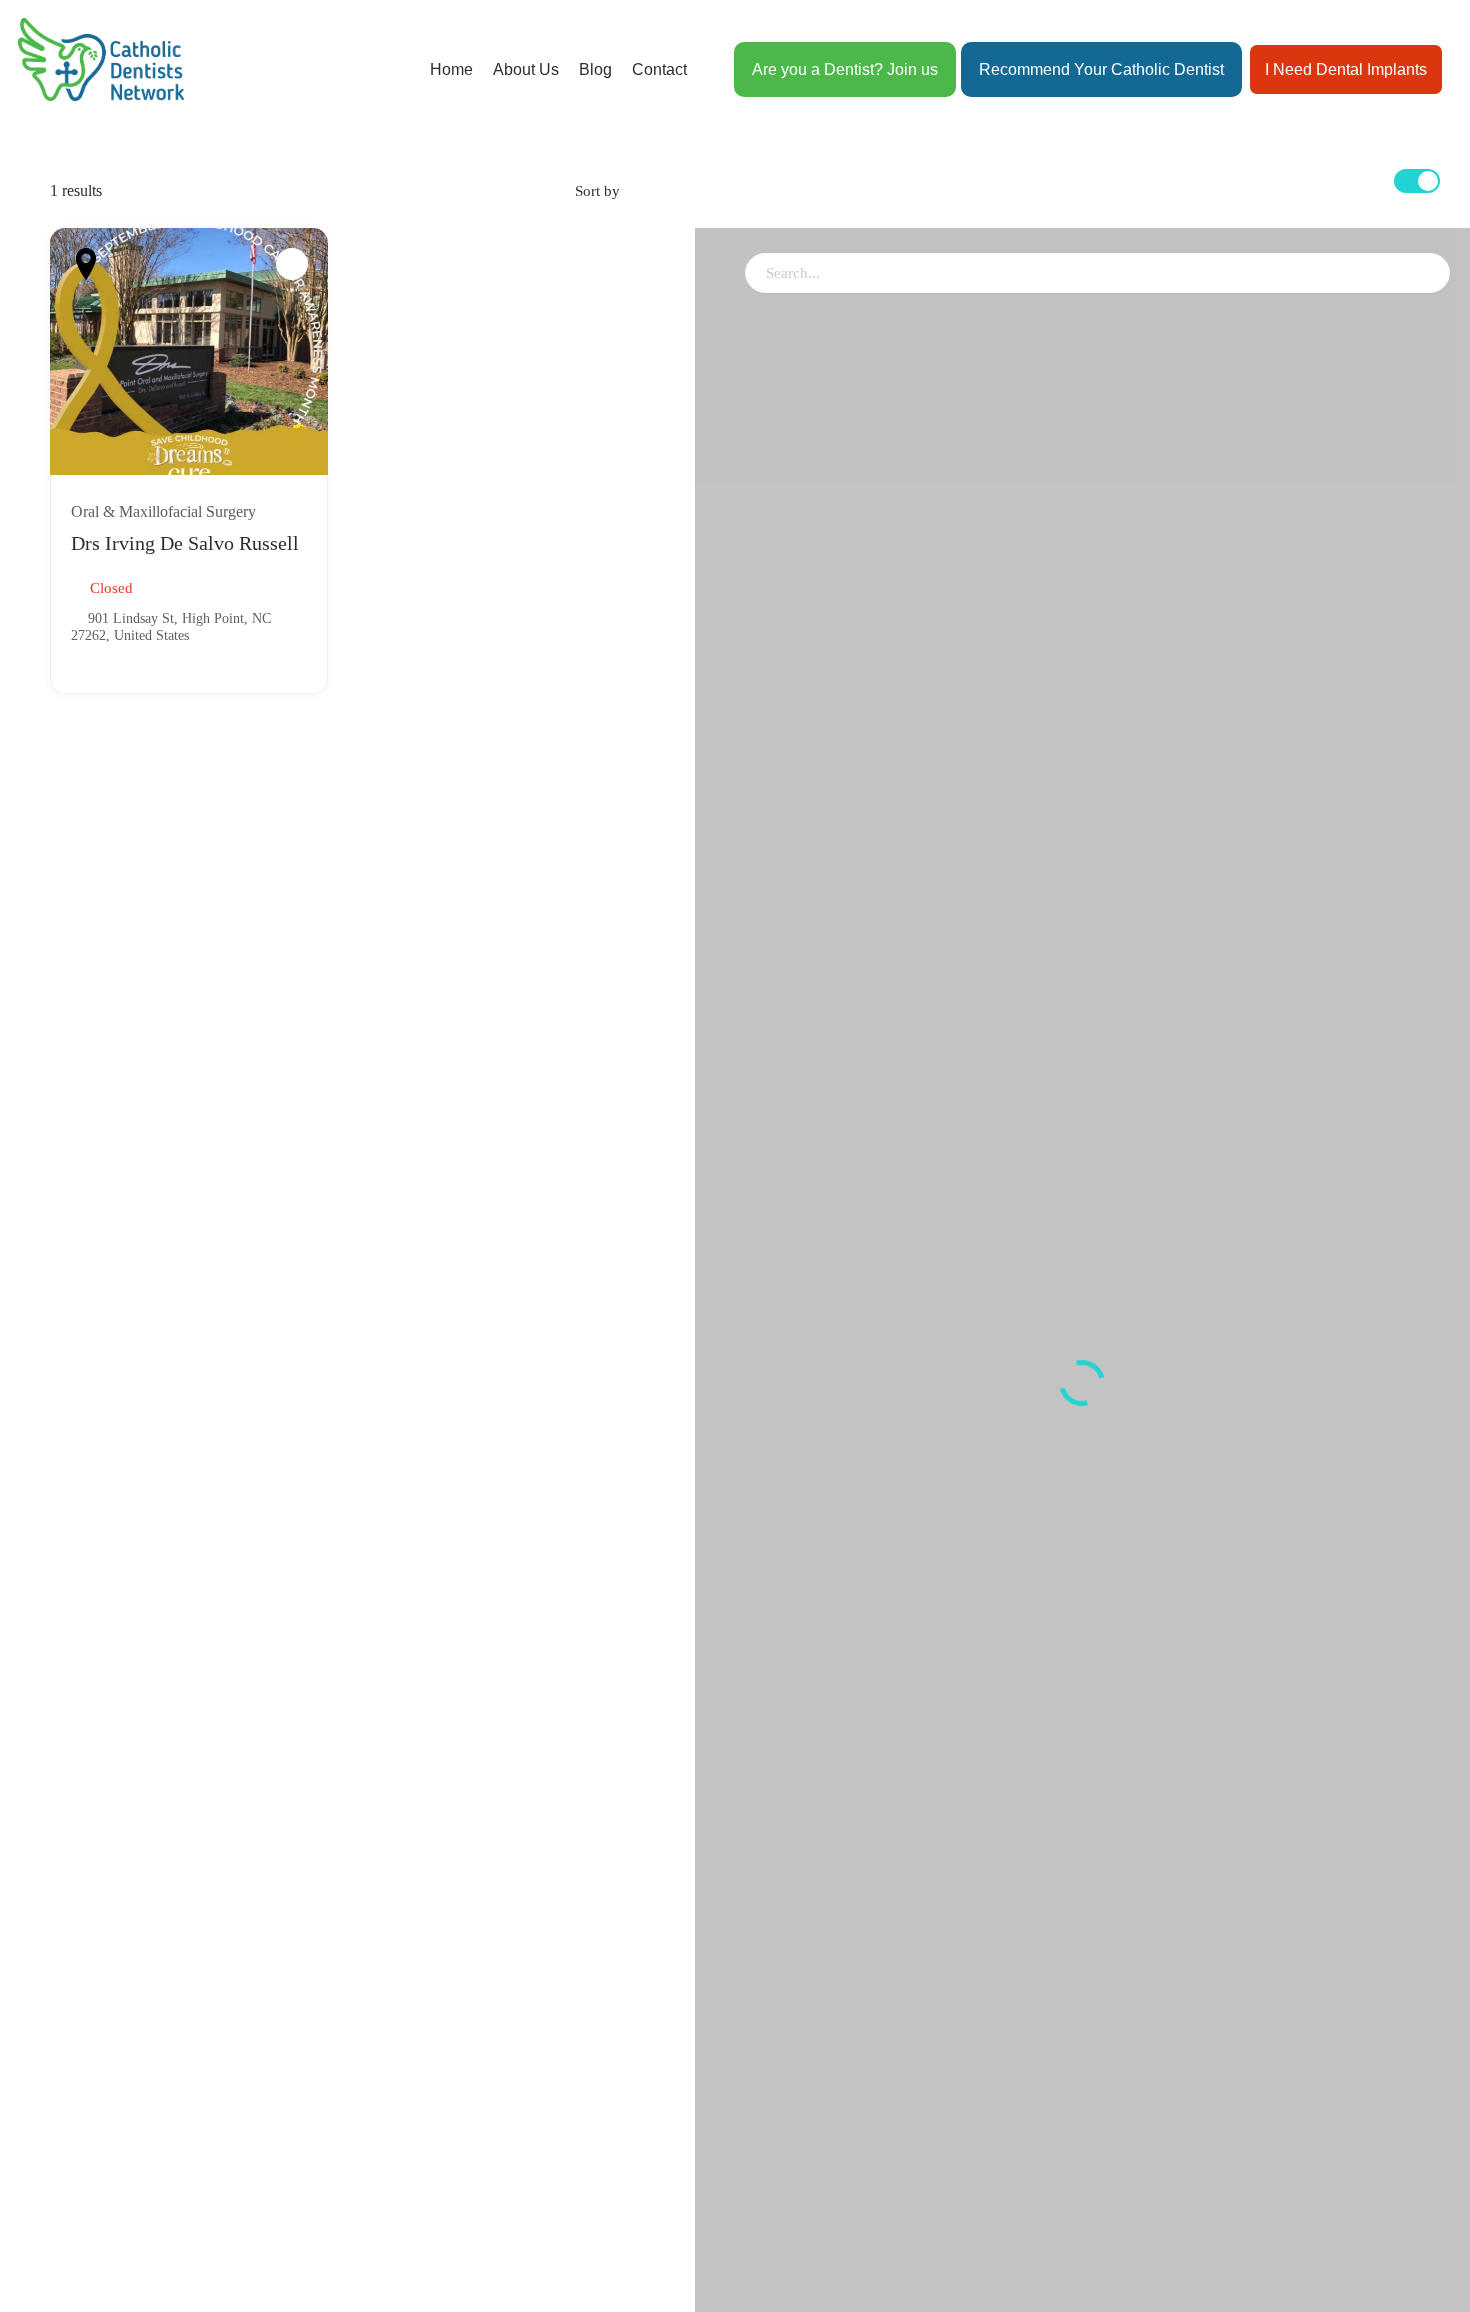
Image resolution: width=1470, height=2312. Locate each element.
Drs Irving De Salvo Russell (185, 543)
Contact (659, 69)
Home (451, 69)
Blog (595, 69)
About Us (526, 69)
